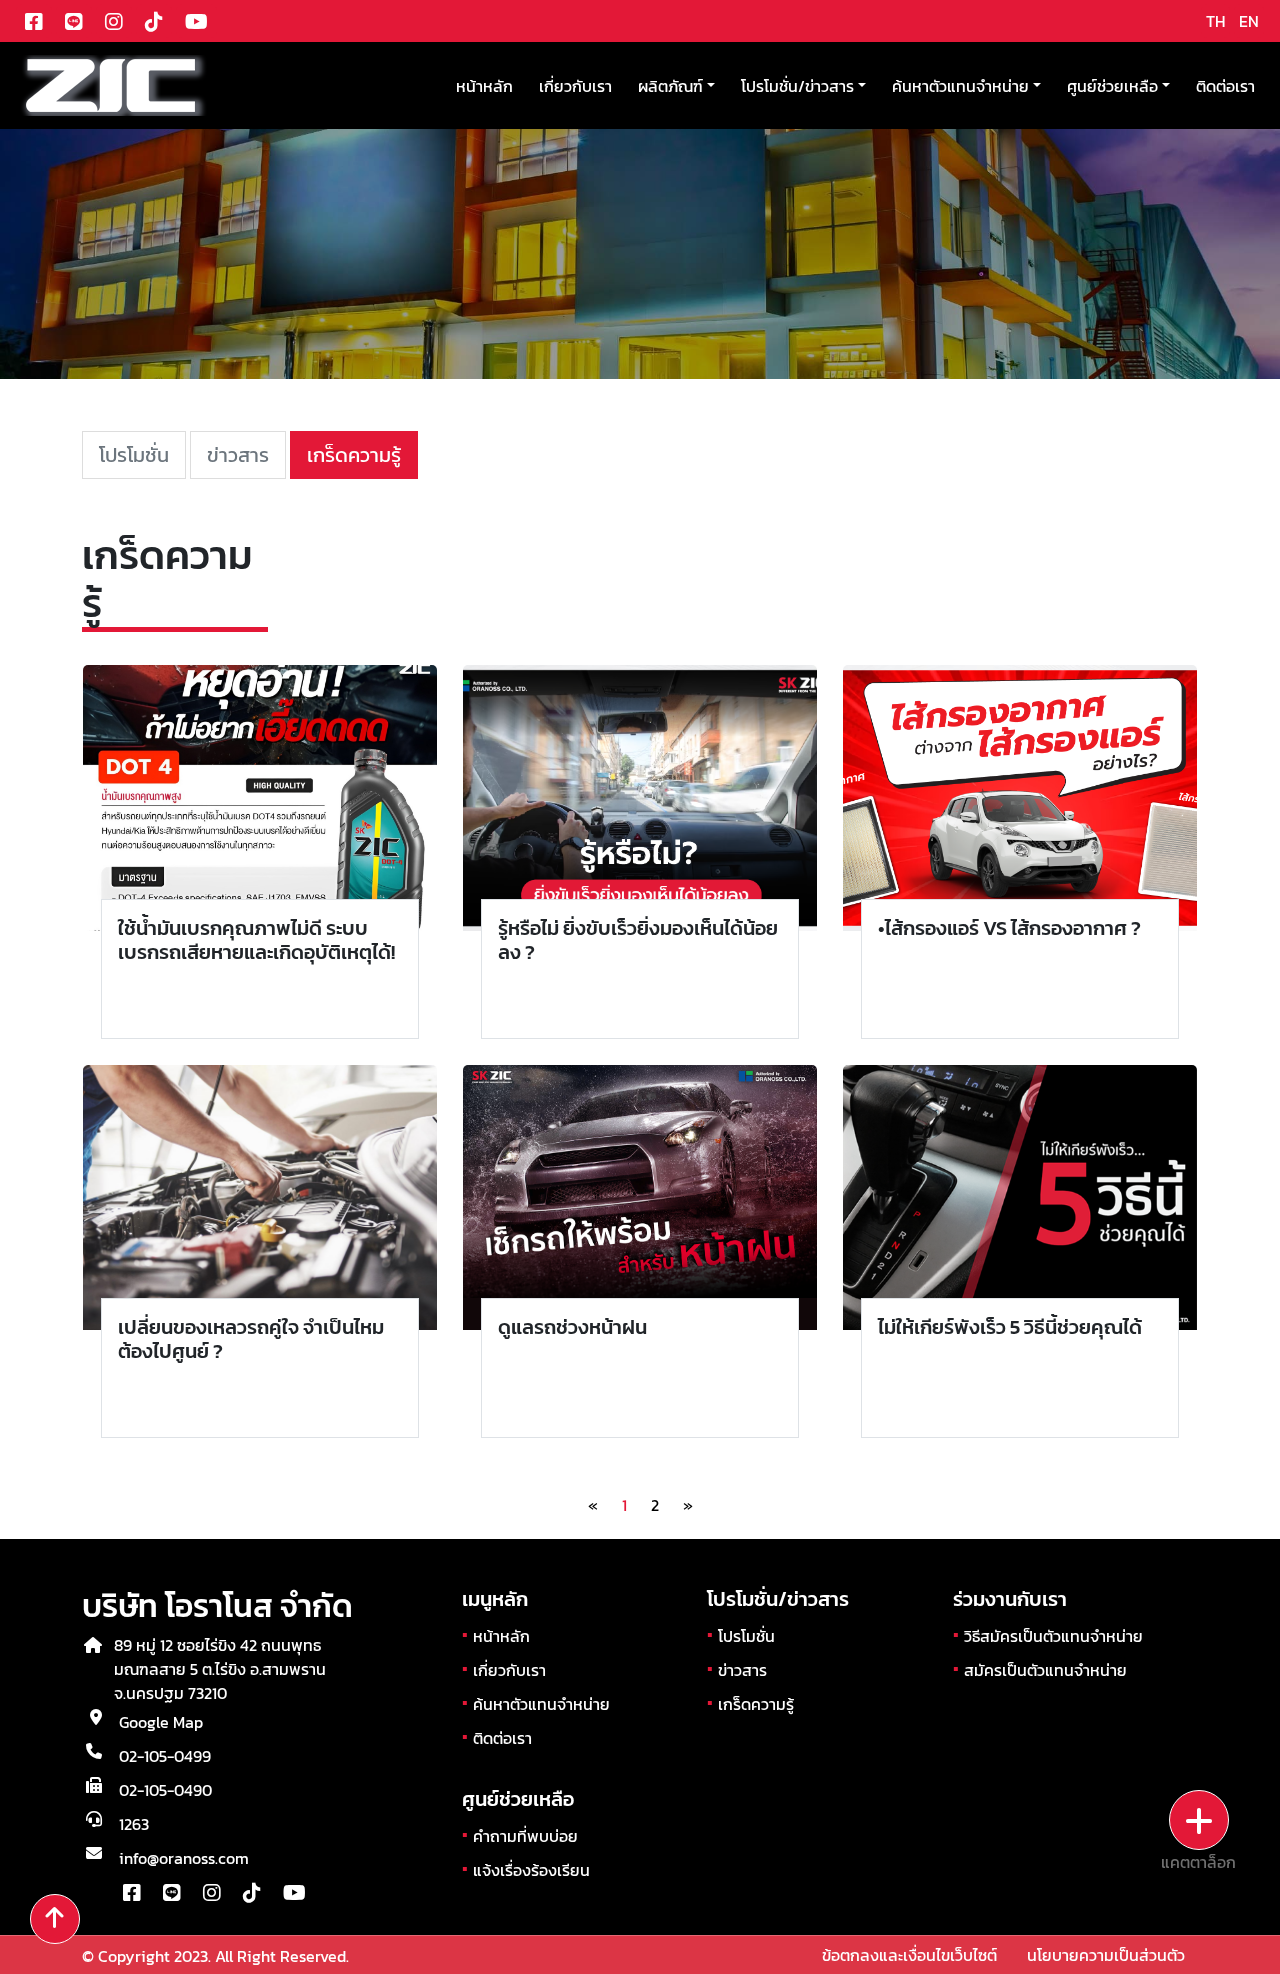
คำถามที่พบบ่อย (525, 1836)
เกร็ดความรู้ (354, 455)
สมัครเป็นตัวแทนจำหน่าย (1045, 1670)
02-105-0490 (165, 1790)
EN (1249, 21)
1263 (134, 1824)
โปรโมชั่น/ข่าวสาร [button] (797, 86)
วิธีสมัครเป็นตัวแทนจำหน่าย (1053, 1636)
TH (1215, 21)
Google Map (161, 1722)
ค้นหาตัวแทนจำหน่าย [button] (960, 86)
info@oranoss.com (184, 1858)
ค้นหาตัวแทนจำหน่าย (541, 1704)
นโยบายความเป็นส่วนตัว (1106, 1955)
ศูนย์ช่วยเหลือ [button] (1112, 86)
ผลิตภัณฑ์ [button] (670, 86)
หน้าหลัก (484, 86)
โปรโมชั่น (134, 455)
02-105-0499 (165, 1756)
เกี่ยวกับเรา (575, 86)
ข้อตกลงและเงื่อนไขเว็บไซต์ (909, 1955)
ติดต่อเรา (1225, 86)
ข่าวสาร (238, 455)
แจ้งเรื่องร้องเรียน (531, 1870)
